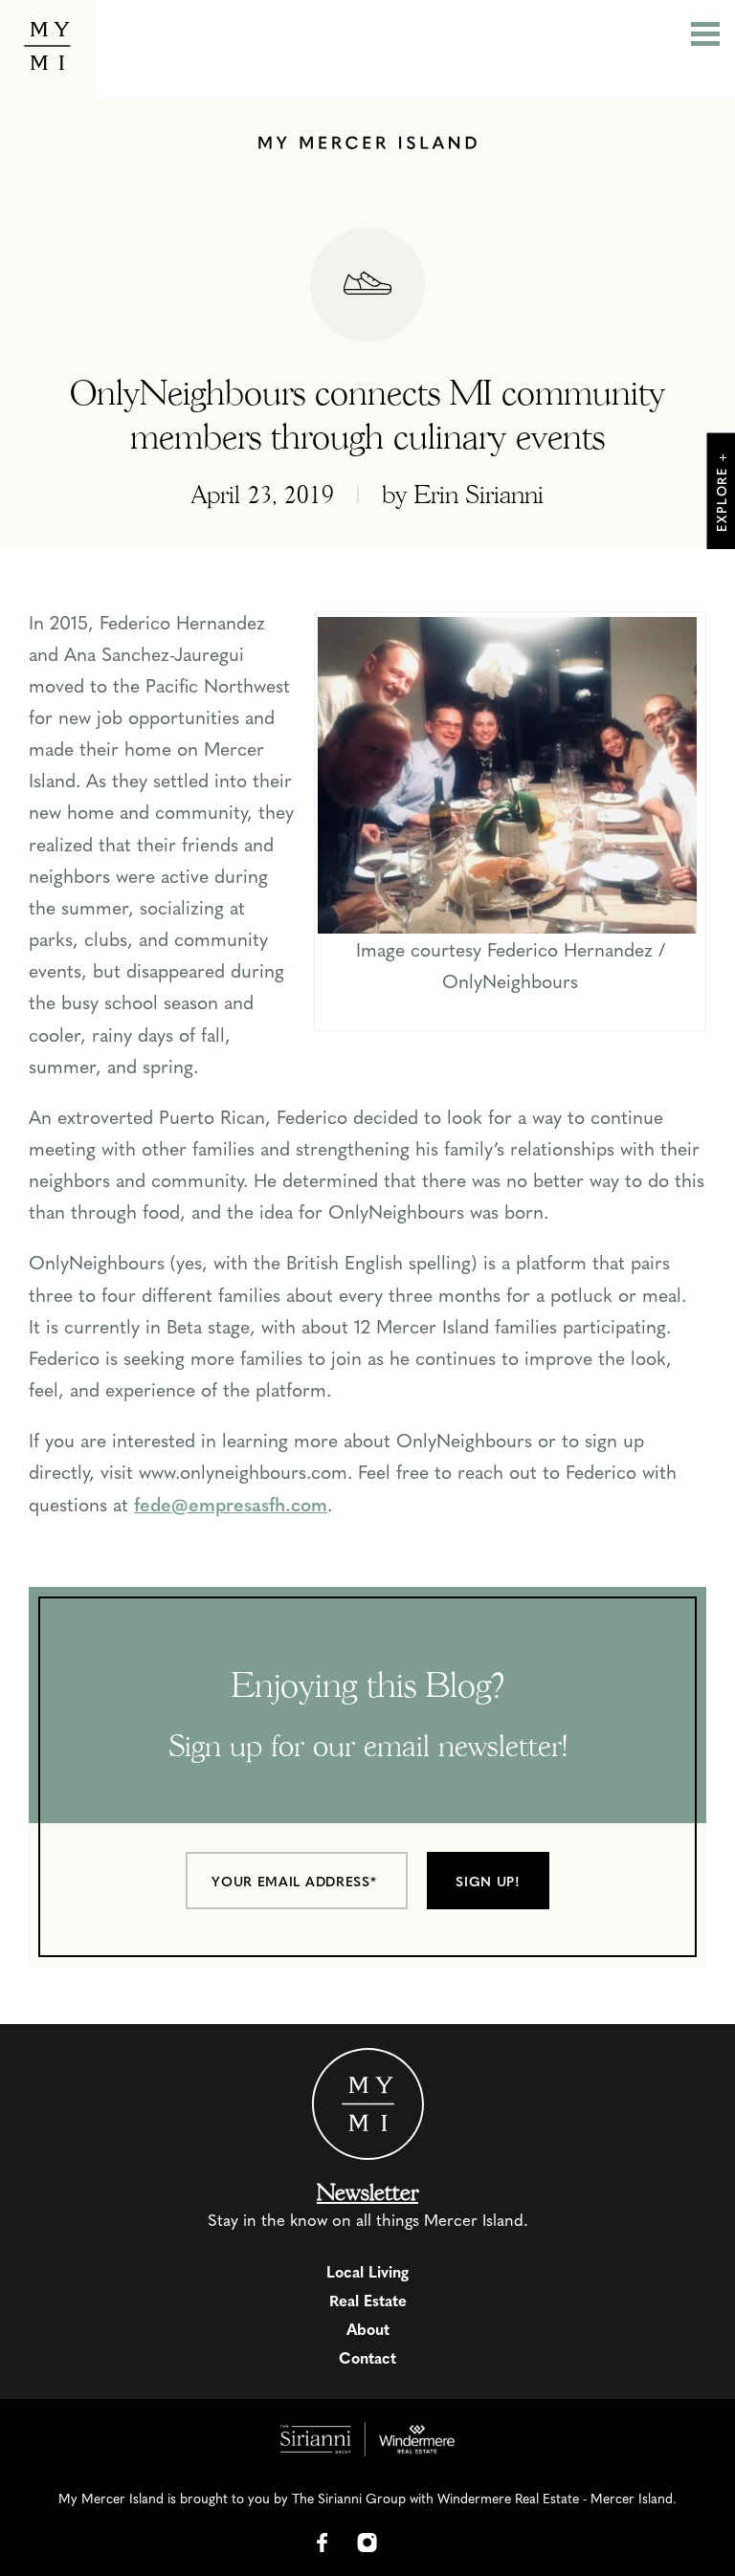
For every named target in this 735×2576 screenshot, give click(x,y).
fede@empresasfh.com (231, 1504)
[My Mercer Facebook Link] (323, 2543)
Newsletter (367, 2192)
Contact (367, 2357)
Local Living (367, 2271)
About (368, 2329)
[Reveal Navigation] (705, 36)
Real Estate (368, 2300)
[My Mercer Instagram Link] (367, 2543)
